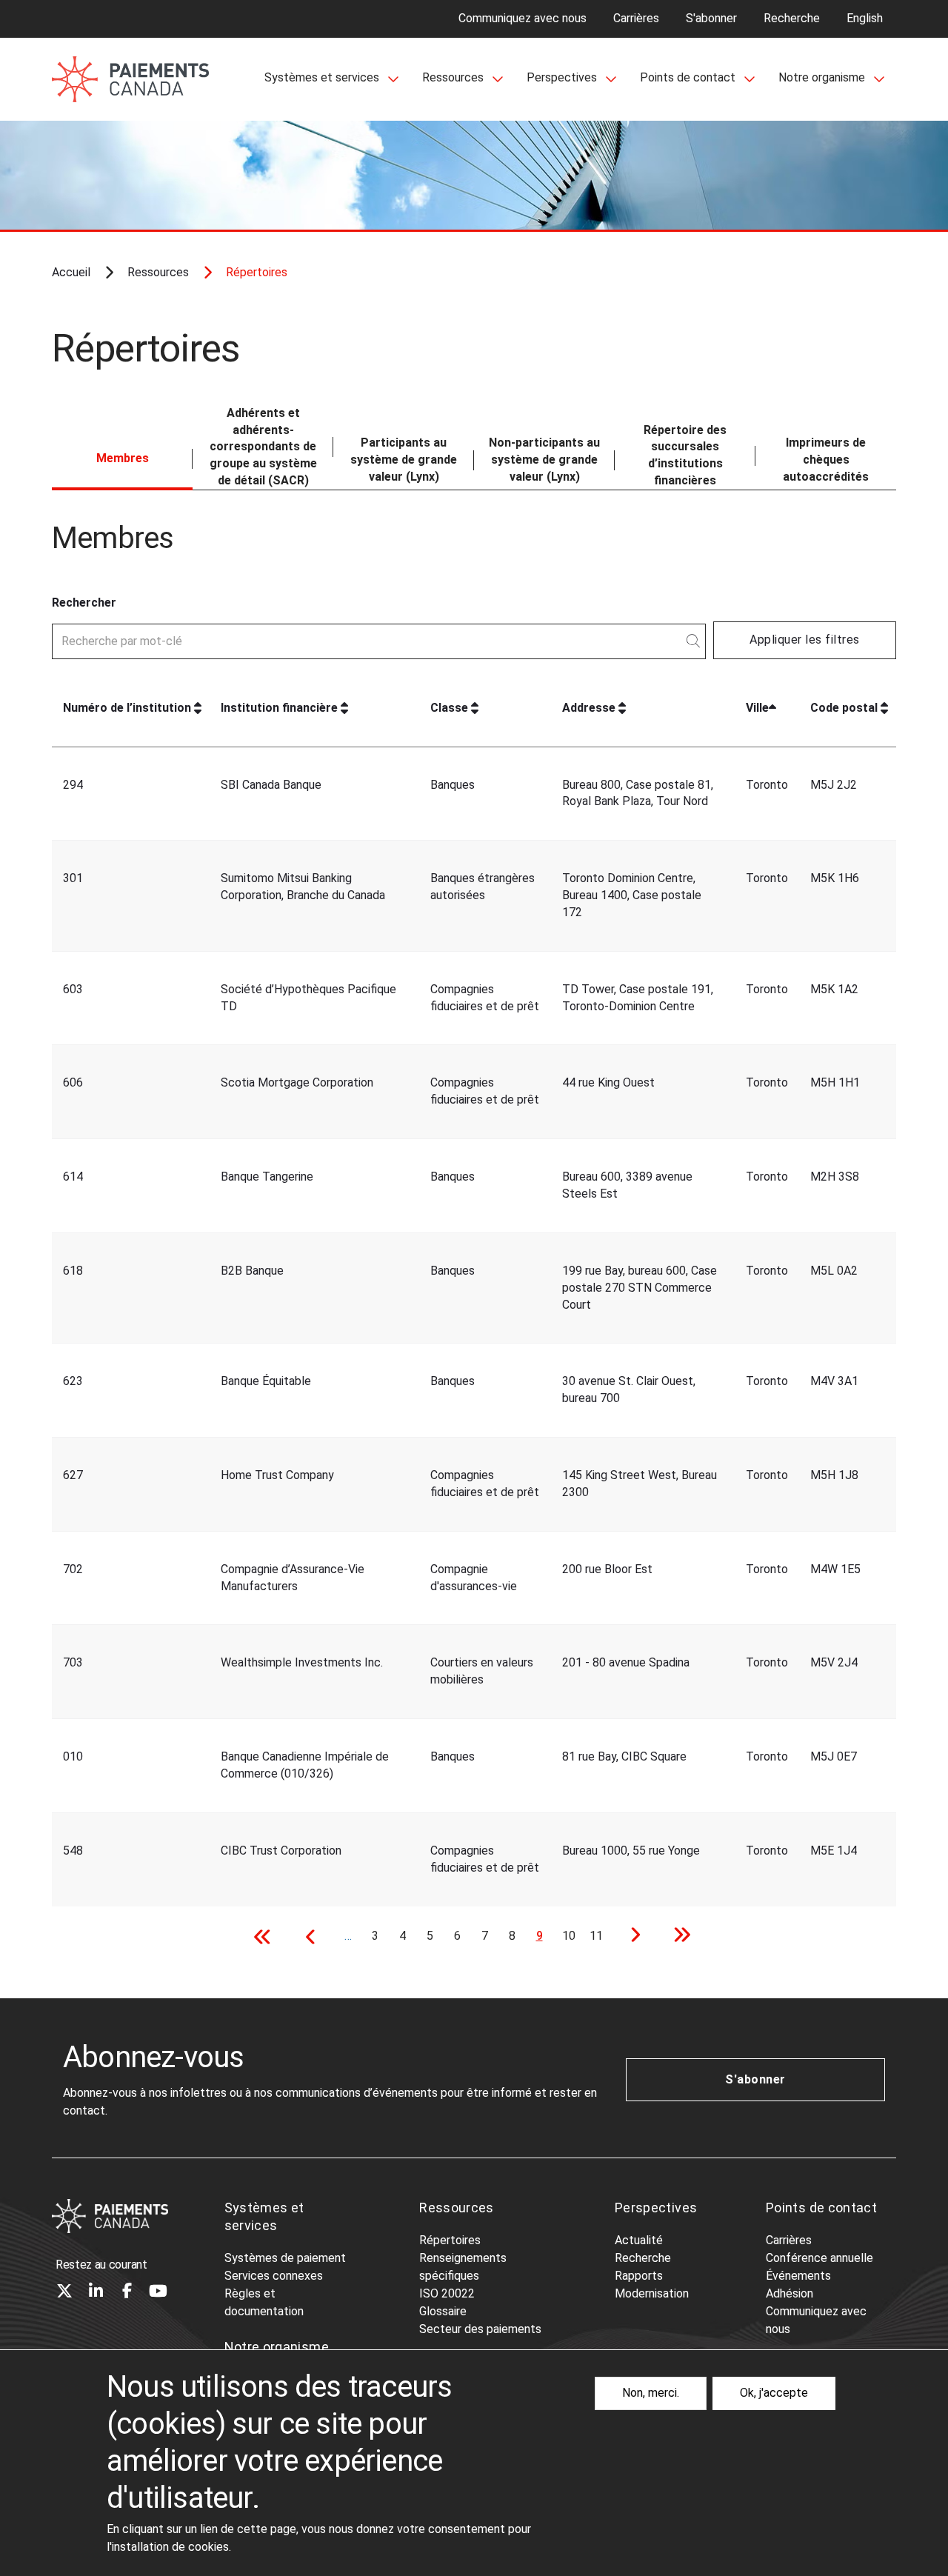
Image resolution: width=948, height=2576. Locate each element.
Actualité (639, 2240)
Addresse (589, 708)
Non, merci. (651, 2393)
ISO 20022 (447, 2293)
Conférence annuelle (820, 2258)
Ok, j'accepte (774, 2393)
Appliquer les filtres (804, 640)
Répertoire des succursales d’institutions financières (685, 456)
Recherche (792, 18)
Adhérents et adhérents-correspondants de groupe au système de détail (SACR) (263, 447)
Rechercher (84, 603)
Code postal (844, 708)
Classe (449, 708)
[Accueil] (110, 2216)
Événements (798, 2276)
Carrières (636, 18)
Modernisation (652, 2293)
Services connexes (274, 2276)
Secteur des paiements (480, 2329)
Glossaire (443, 2311)
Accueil (71, 272)
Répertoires (450, 2240)
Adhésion (790, 2293)
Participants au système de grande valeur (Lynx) (404, 460)
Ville (757, 708)
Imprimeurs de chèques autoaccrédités (826, 460)
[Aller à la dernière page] (677, 1937)
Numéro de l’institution (127, 708)
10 (571, 1936)
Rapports (639, 2276)
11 (599, 1936)
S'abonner (711, 18)
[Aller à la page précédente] (313, 1937)
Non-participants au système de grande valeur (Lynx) (544, 460)
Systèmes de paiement (285, 2258)
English (865, 18)
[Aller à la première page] (267, 1937)
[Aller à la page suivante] (631, 1937)
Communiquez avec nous (523, 18)
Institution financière (279, 708)
